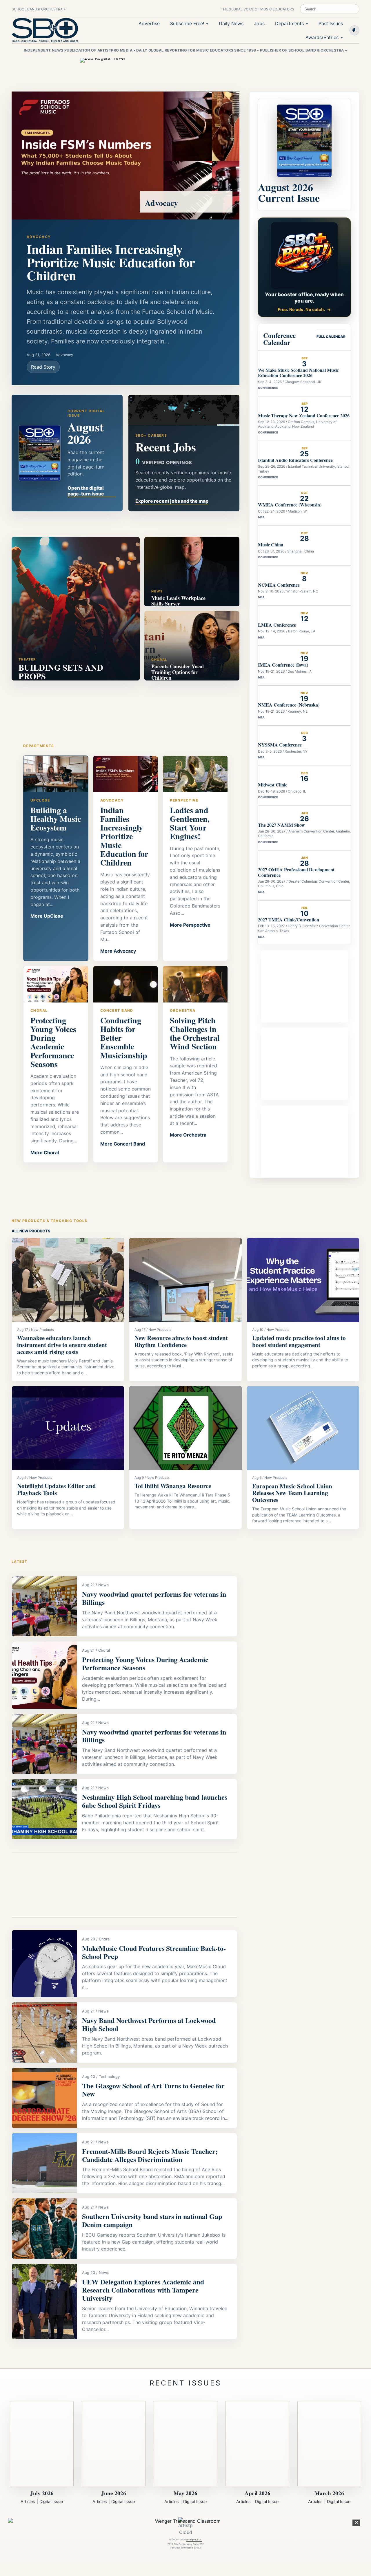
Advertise (149, 23)
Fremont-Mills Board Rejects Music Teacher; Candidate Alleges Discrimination (150, 2155)
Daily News (231, 23)
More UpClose (47, 916)
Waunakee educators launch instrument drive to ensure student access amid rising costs (62, 1345)
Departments (289, 23)
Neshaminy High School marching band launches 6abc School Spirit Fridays (155, 1801)
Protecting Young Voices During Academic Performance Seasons (145, 1663)
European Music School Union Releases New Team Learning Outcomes (292, 1493)
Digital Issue (51, 2501)
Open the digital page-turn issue (86, 491)
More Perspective (190, 925)
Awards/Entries (322, 37)
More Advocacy (118, 951)
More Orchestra (188, 1135)
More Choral (45, 1152)
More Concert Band (123, 1144)
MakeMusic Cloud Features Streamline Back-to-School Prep (154, 1952)
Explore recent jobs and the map (172, 501)
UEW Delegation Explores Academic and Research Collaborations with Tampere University (143, 2290)
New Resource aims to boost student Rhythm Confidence (181, 1341)
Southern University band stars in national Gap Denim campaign (152, 2220)
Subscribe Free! (187, 23)
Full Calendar (331, 337)
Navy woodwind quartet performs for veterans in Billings (154, 1598)
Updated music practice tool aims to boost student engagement (299, 1341)
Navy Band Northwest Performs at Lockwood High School (149, 2024)
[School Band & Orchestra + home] (45, 30)
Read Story (43, 367)
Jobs (259, 23)
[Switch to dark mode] (354, 30)
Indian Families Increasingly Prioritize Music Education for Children (111, 262)
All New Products (31, 1231)
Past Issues (331, 23)
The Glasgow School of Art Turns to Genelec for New (153, 2090)
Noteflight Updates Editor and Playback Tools (57, 1489)
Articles (28, 2501)
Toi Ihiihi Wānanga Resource (173, 1486)
